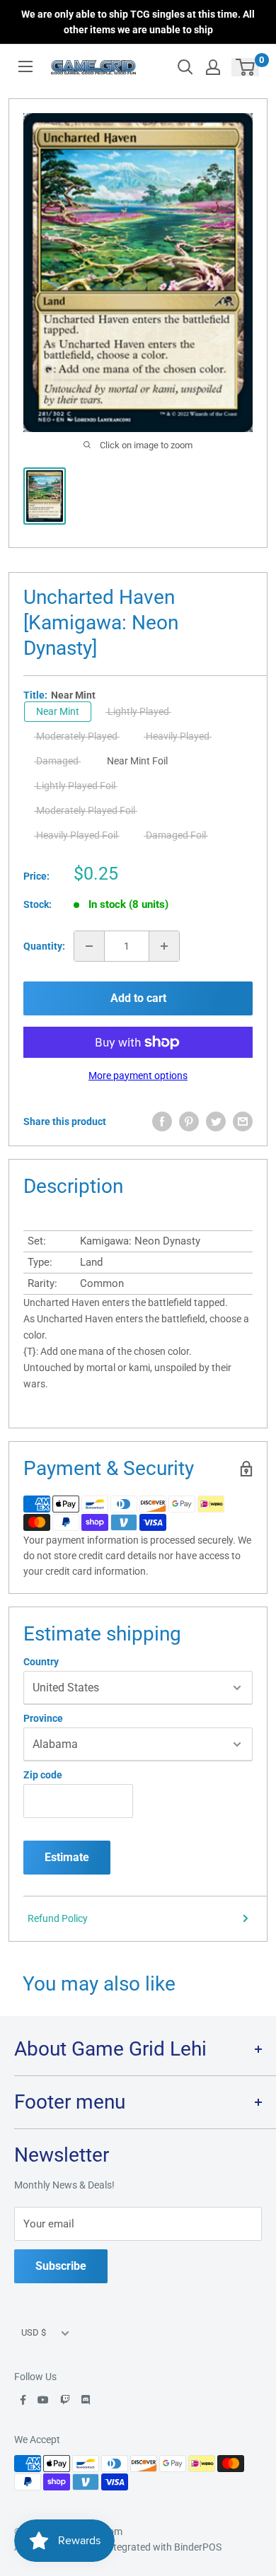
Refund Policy (58, 1918)
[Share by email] (243, 1121)
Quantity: (44, 946)
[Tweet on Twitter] (216, 1121)
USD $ (34, 2332)
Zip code (43, 1775)
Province (43, 1718)
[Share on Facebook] (162, 1121)
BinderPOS (198, 2547)
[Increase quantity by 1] (164, 946)
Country (41, 1662)
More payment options (138, 1076)
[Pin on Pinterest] (189, 1121)
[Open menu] (25, 66)
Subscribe (61, 2266)
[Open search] (185, 67)
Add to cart (138, 998)
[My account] (213, 67)
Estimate (67, 1857)
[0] (246, 67)
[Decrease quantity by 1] (89, 946)
